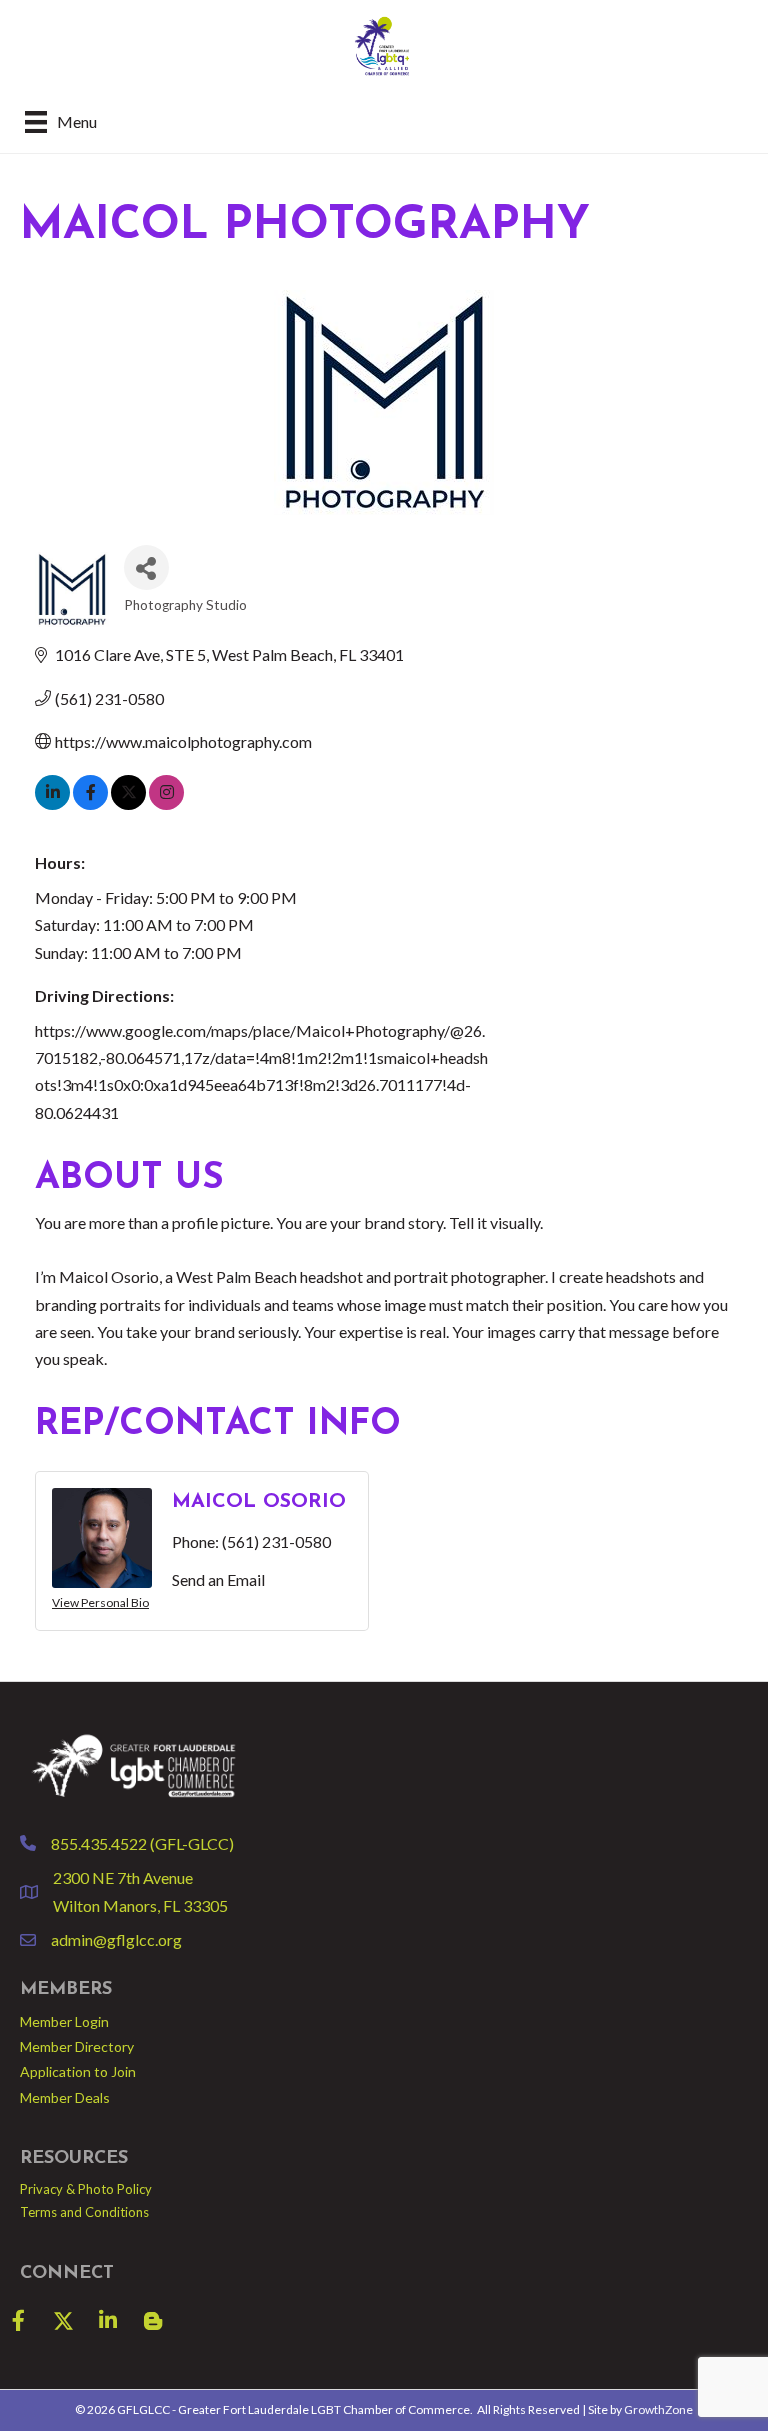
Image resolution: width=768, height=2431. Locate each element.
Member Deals (65, 2097)
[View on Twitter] (128, 803)
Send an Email (218, 1579)
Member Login (64, 2021)
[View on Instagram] (166, 803)
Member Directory (77, 2046)
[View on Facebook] (90, 803)
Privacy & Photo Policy (86, 2189)
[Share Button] (146, 567)
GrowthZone (658, 2409)
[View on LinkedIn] (52, 803)
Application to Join (78, 2071)
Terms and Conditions (84, 2212)
